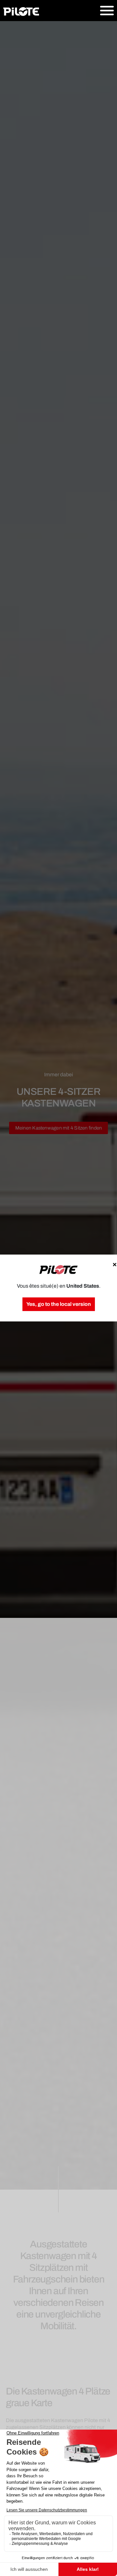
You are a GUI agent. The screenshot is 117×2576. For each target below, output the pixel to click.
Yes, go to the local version (59, 1304)
